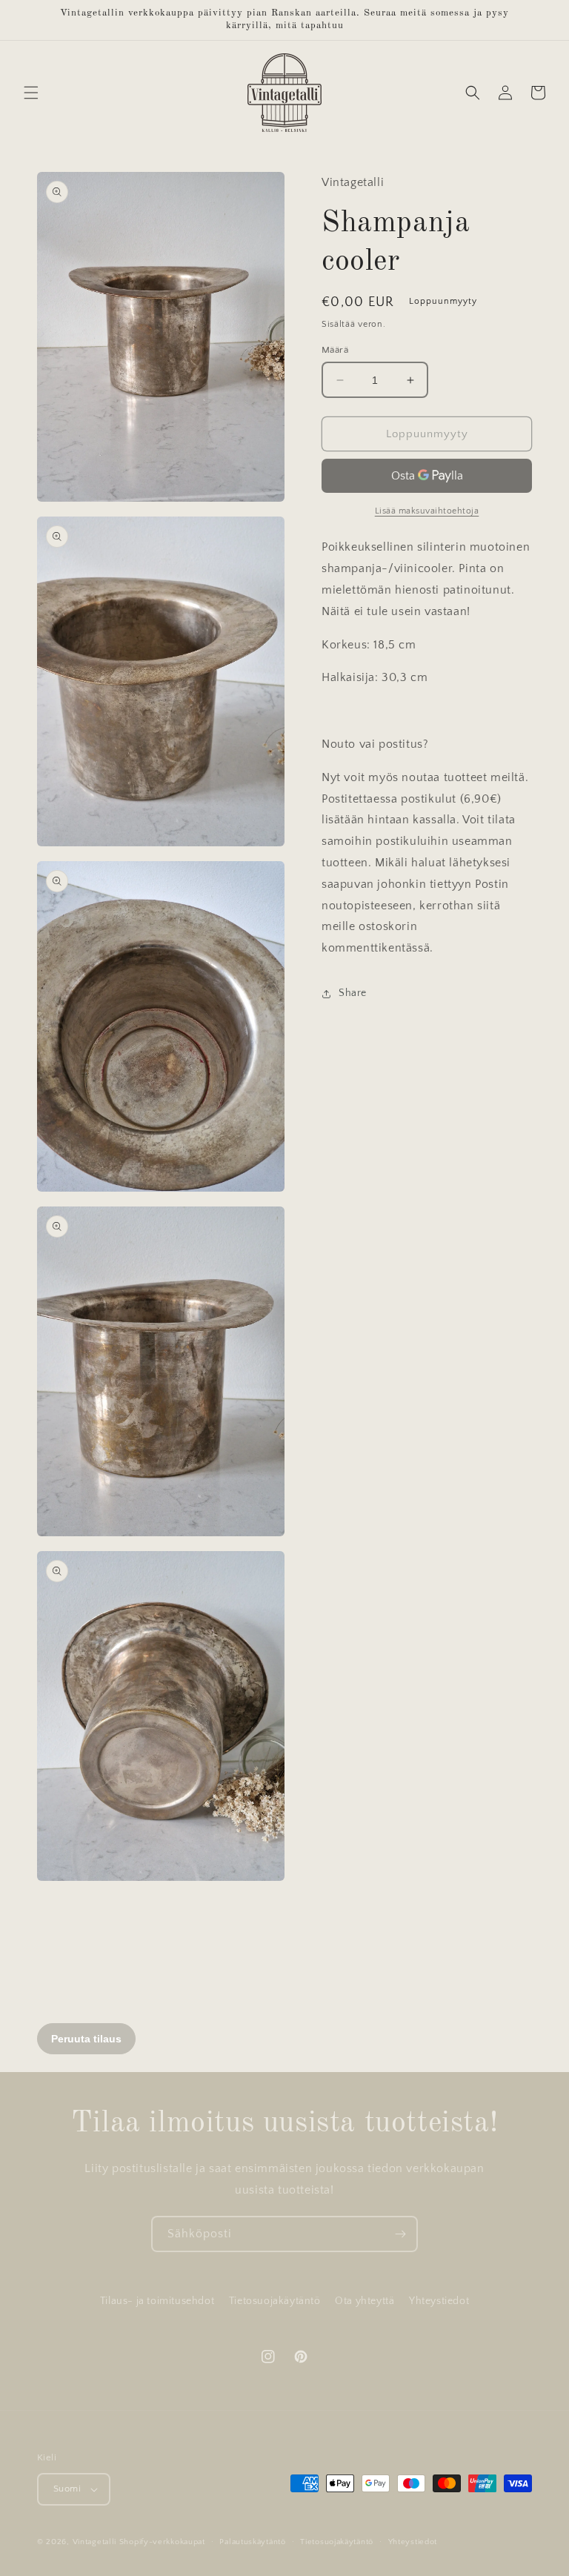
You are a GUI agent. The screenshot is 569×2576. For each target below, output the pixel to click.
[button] (31, 93)
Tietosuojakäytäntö (275, 2301)
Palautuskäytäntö (252, 2542)
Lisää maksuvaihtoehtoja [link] (427, 511)
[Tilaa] (400, 2234)
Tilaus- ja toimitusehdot (157, 2301)
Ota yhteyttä (365, 2301)
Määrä (335, 350)
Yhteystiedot (439, 2301)
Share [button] (353, 993)
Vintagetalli (94, 2542)
